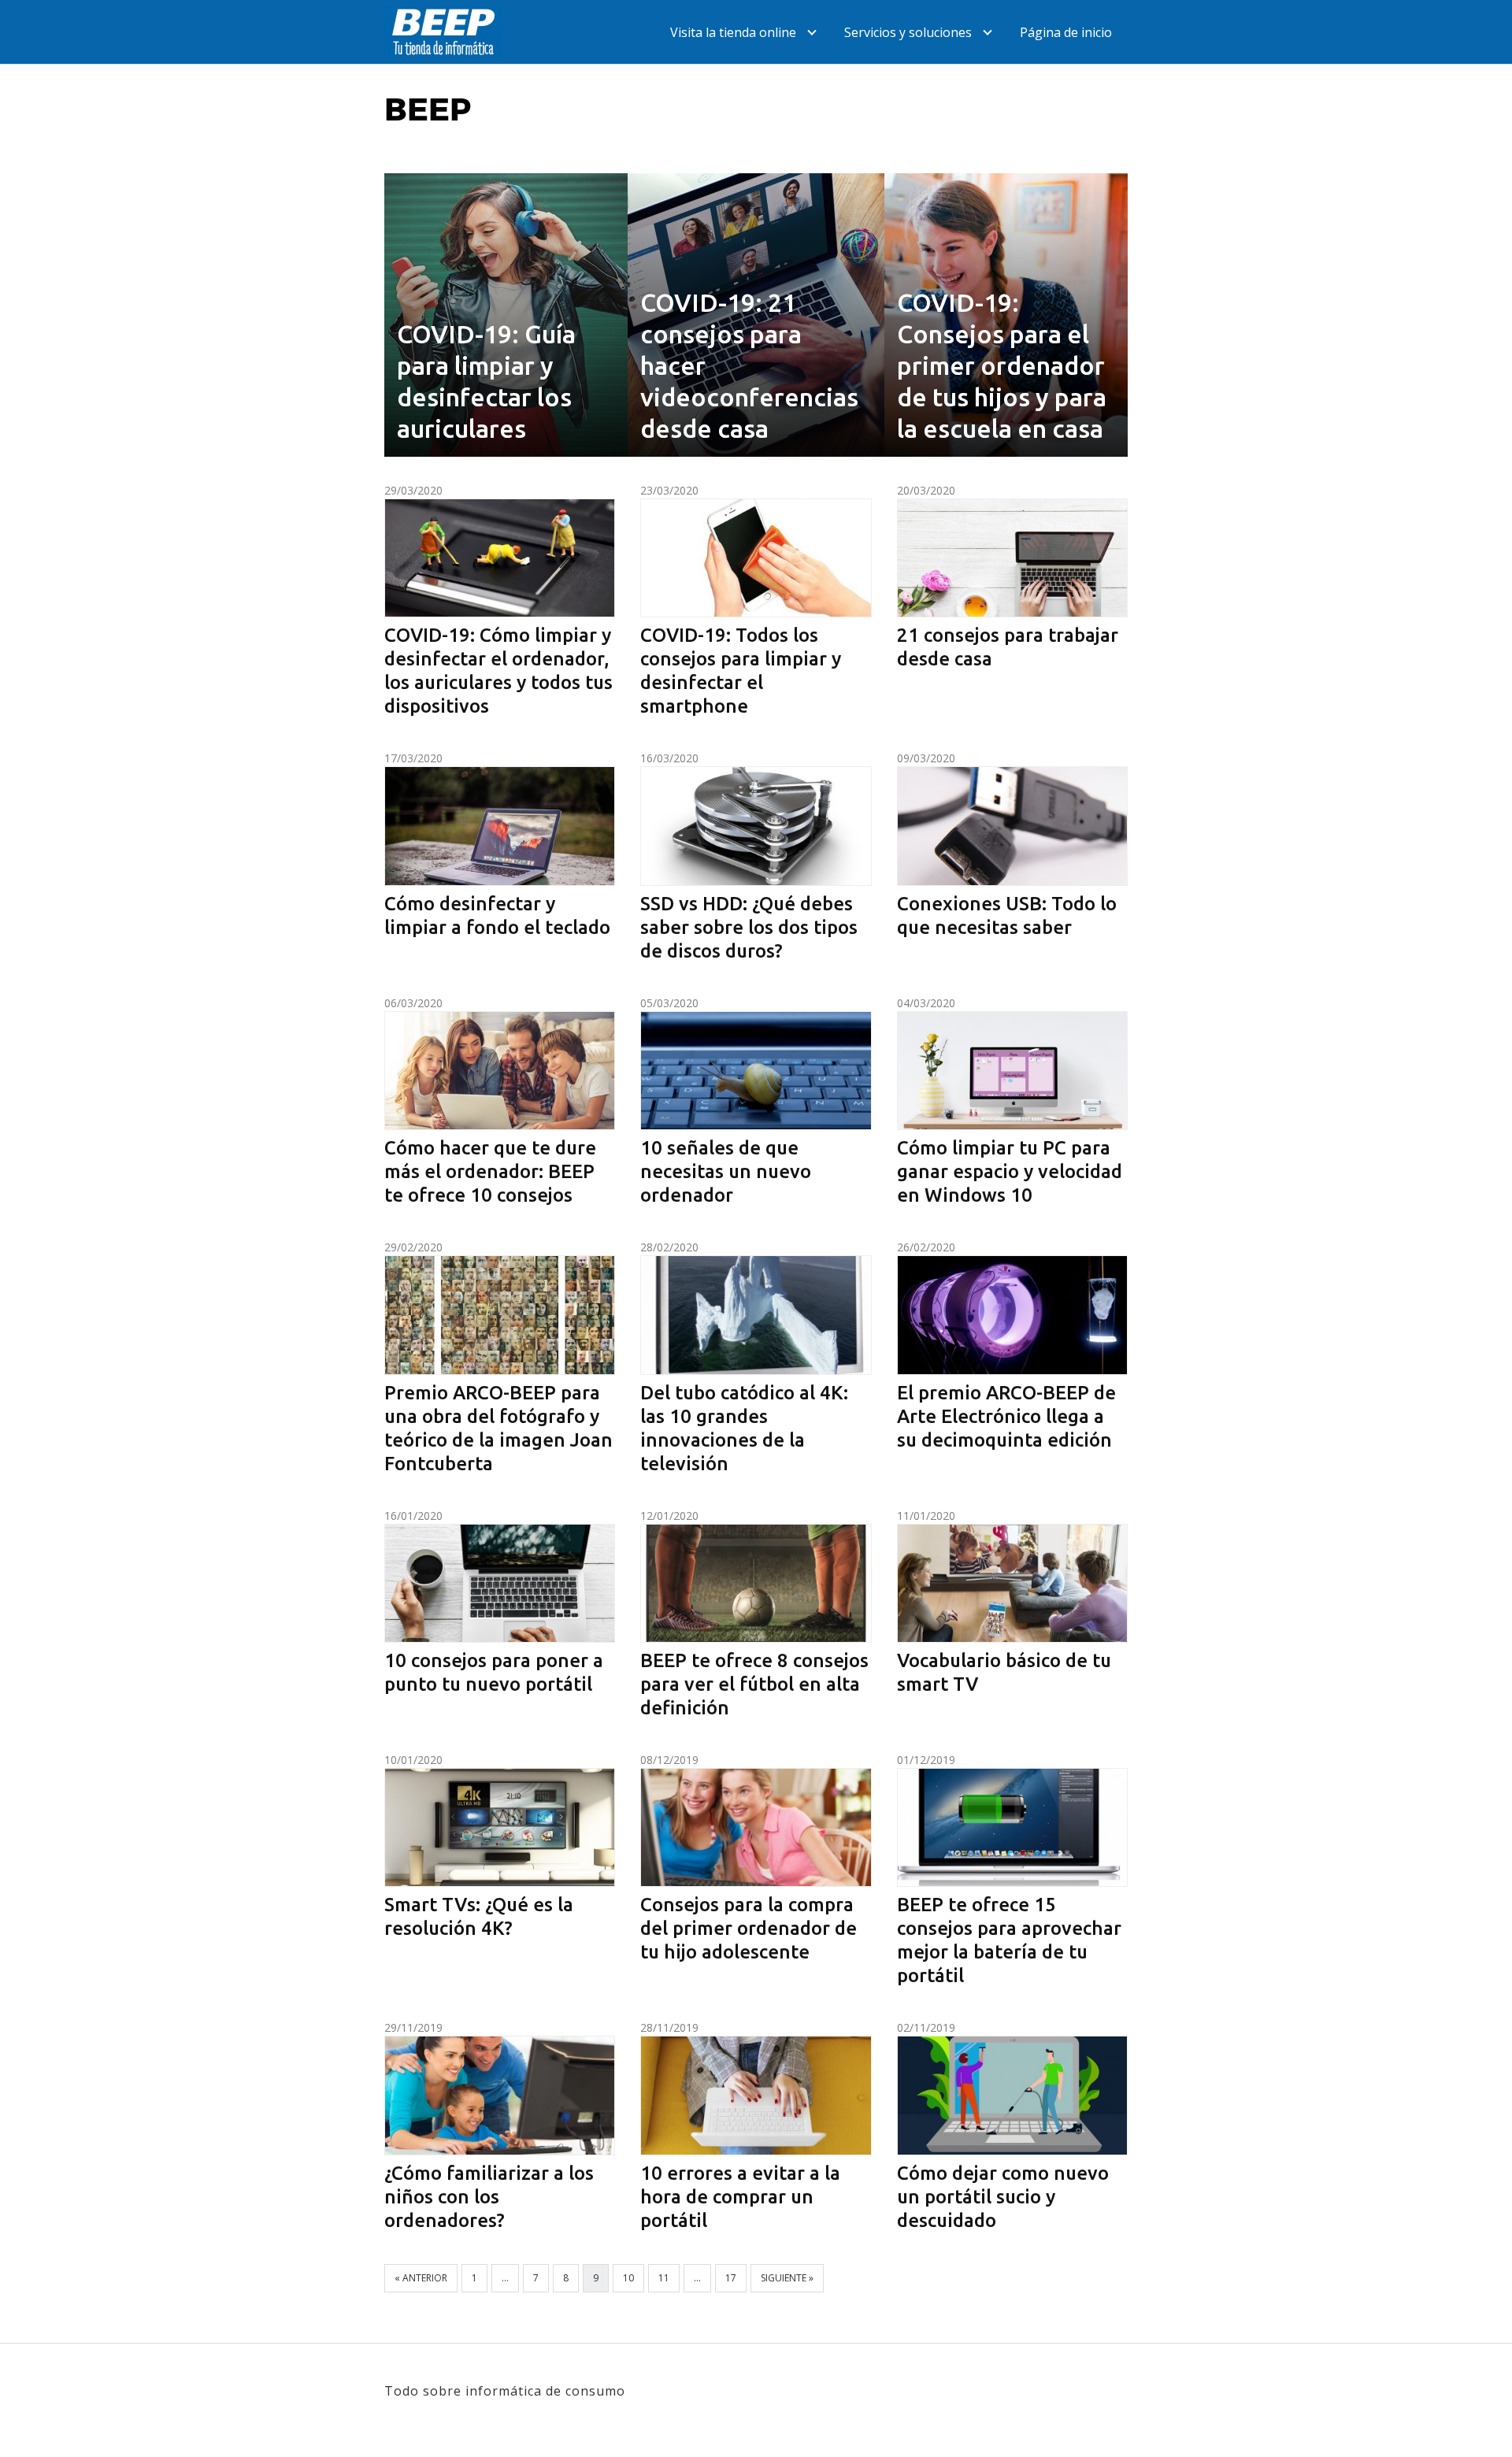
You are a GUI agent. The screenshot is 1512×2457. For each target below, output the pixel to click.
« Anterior (421, 2278)
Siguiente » (787, 2278)
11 (664, 2278)
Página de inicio (1066, 32)
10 (628, 2278)
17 (731, 2278)
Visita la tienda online (733, 32)
